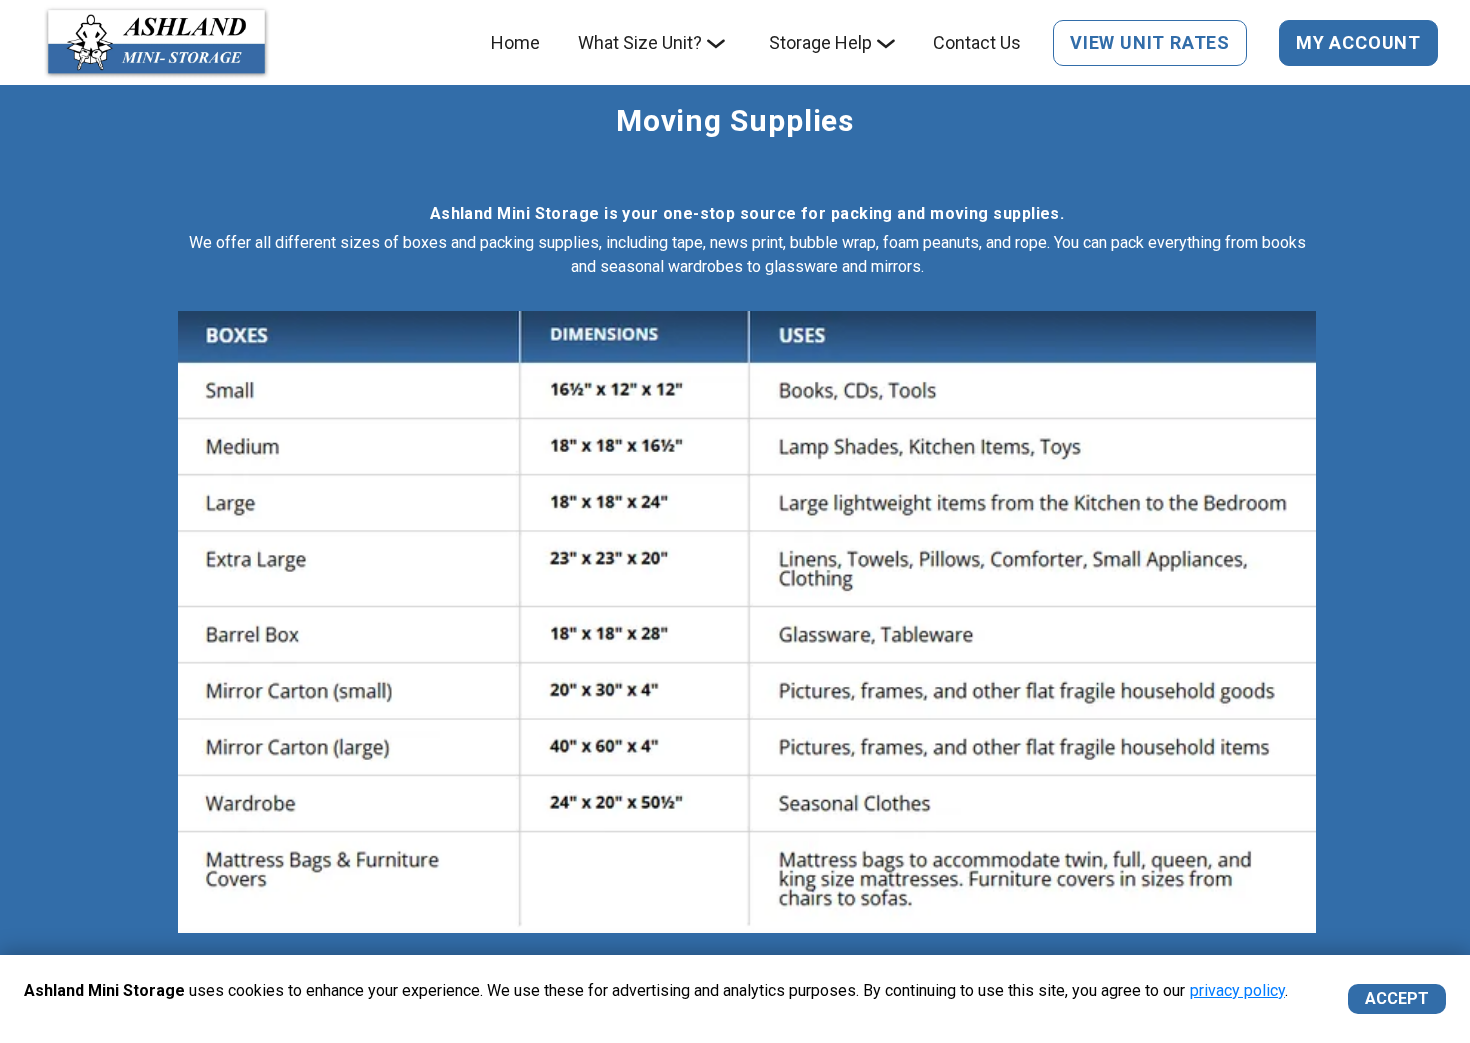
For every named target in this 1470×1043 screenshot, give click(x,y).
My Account (1358, 42)
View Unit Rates (1150, 42)
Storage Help (820, 42)
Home (515, 42)
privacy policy (1237, 990)
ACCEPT (1397, 998)
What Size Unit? (640, 42)
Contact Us (977, 42)
